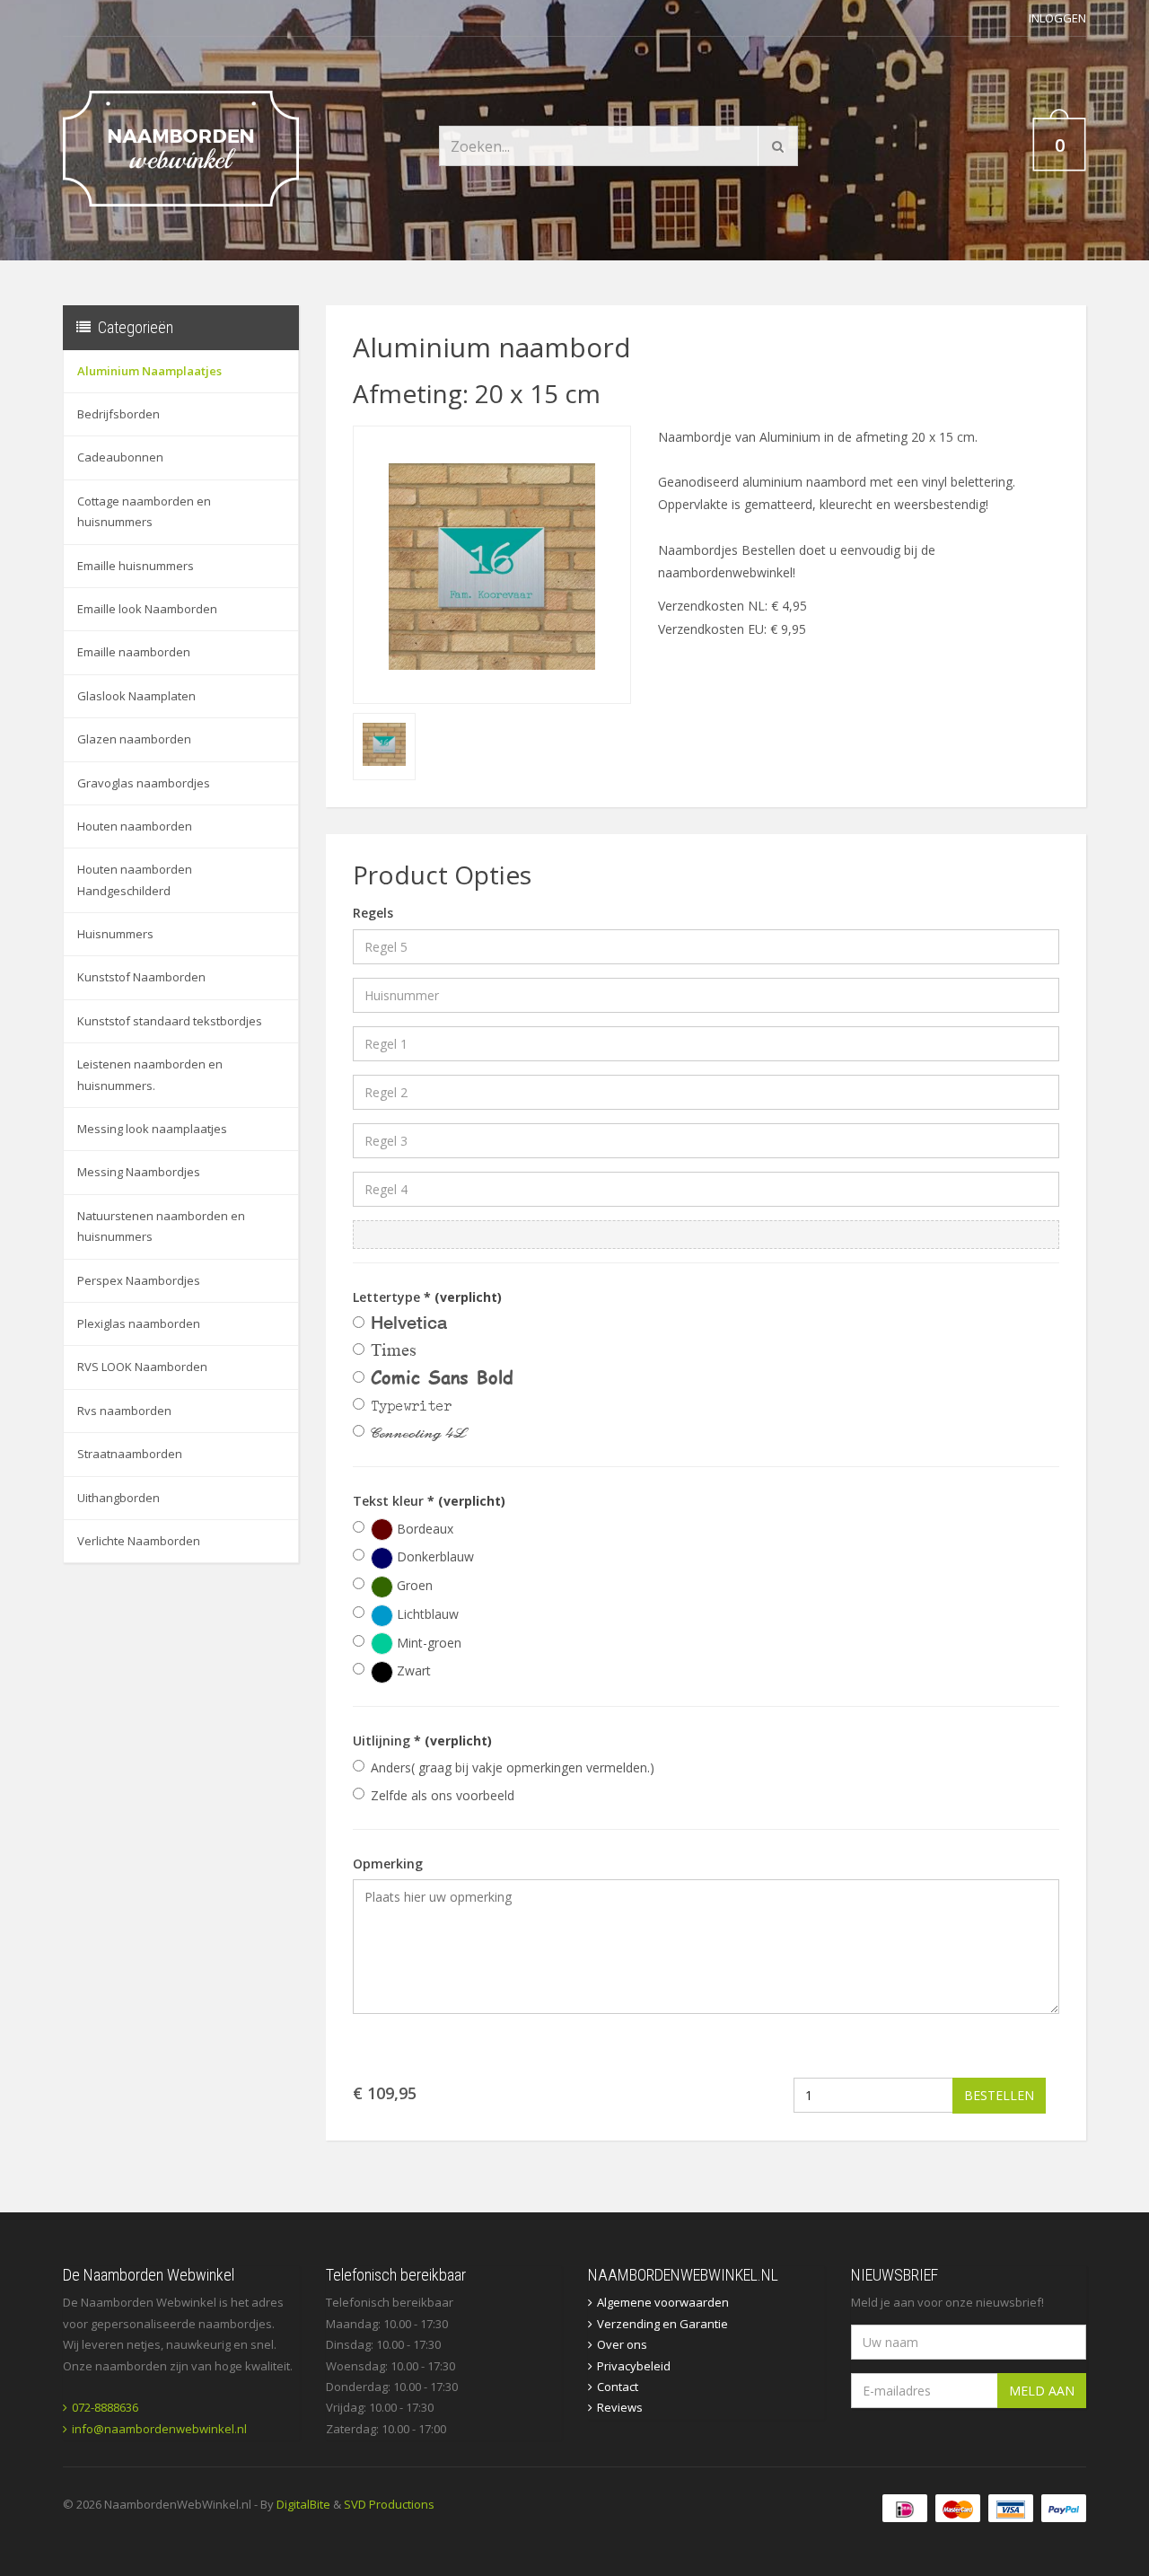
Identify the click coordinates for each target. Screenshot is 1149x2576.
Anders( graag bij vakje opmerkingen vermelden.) (513, 1767)
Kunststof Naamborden (141, 977)
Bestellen (999, 2095)
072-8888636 (105, 2407)
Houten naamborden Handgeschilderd (135, 879)
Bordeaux (423, 1529)
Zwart (412, 1670)
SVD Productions (389, 2504)
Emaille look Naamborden (147, 609)
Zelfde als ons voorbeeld (443, 1795)
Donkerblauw (434, 1556)
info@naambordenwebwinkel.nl (159, 2429)
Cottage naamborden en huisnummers (144, 511)
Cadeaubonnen (120, 457)
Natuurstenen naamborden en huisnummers (161, 1226)
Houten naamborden (135, 826)
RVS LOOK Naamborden (142, 1367)
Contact (618, 2387)
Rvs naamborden (124, 1411)
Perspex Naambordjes (139, 1280)
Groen (413, 1585)
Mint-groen (427, 1643)
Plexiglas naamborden (139, 1323)
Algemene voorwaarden (663, 2302)
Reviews (620, 2407)
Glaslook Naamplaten (136, 696)
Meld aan (1042, 2391)
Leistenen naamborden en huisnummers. (150, 1074)
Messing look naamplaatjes (152, 1129)
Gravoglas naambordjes (144, 783)
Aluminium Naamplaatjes (149, 371)
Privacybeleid (634, 2366)
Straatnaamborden (130, 1454)
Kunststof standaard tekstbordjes (170, 1021)
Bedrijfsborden (118, 414)
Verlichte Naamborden (139, 1541)
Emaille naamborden (134, 652)
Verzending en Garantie (662, 2324)
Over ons (622, 2344)
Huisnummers (115, 934)
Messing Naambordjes (139, 1172)
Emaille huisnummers (136, 566)
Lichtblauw (426, 1614)
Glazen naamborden (134, 739)
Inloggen (1057, 18)
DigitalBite (303, 2504)
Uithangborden (118, 1498)
